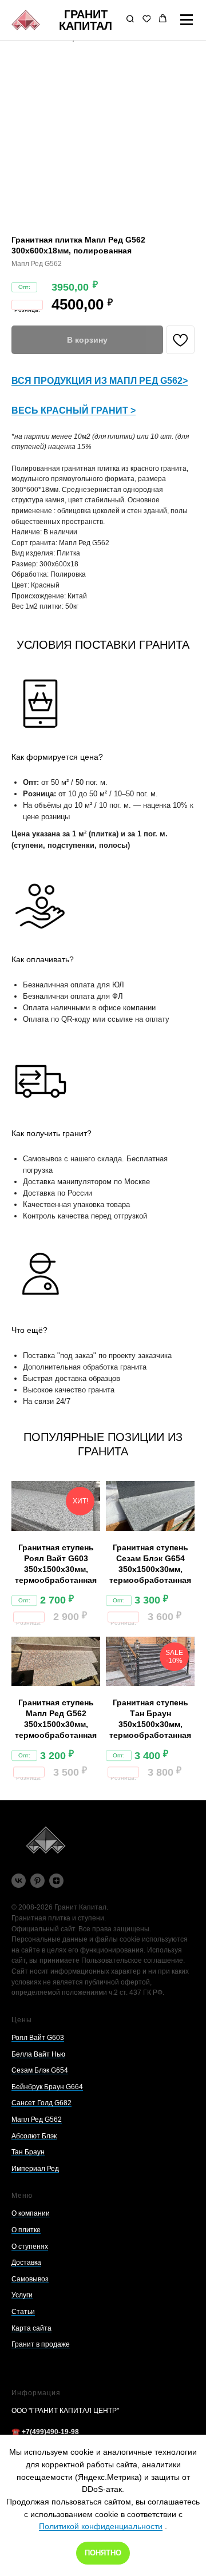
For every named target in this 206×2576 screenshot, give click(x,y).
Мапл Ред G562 (37, 2119)
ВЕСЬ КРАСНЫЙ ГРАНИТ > (74, 410)
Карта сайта (31, 2328)
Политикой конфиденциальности (101, 2526)
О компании (31, 2213)
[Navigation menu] (187, 20)
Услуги (22, 2295)
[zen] (56, 1881)
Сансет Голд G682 (41, 2103)
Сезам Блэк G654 (40, 2070)
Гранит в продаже (41, 2344)
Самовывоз (30, 2279)
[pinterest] (37, 1881)
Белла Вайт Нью (38, 2054)
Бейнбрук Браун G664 (47, 2087)
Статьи (23, 2312)
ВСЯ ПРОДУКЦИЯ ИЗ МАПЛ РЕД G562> (100, 381)
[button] (130, 20)
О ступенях (30, 2246)
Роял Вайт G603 (38, 2038)
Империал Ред (35, 2169)
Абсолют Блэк (34, 2136)
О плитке (26, 2230)
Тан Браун (28, 2152)
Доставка (26, 2263)
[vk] (19, 1881)
